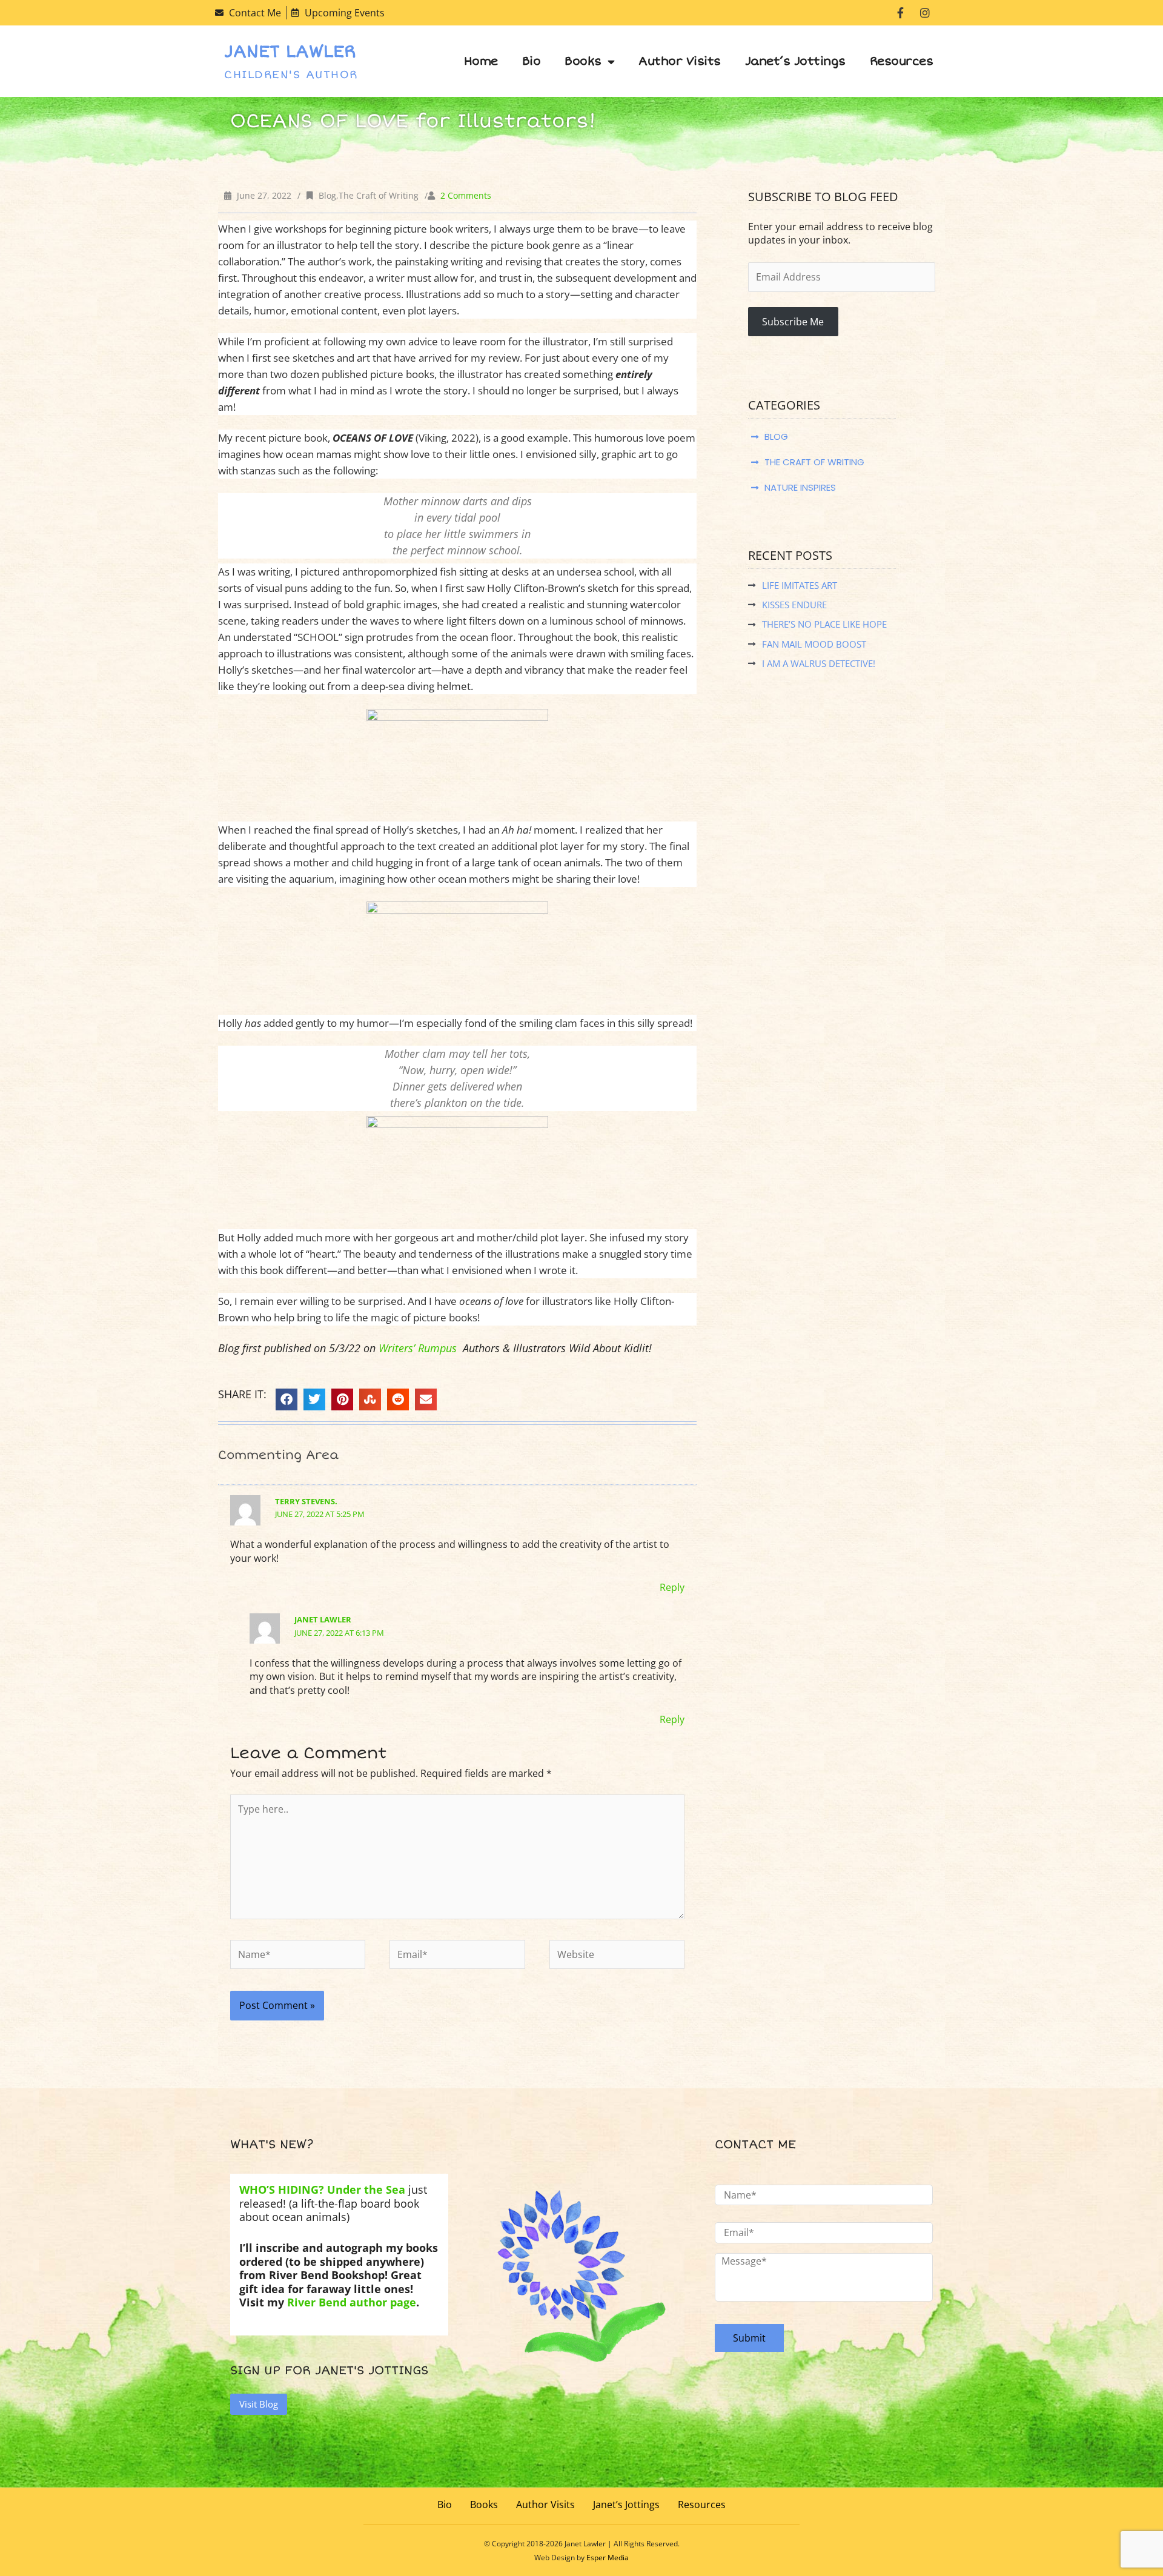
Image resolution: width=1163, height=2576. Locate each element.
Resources (902, 61)
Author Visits (680, 61)
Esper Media (608, 2558)
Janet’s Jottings (795, 61)
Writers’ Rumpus (418, 1348)
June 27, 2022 (264, 195)
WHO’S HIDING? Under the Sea (324, 2189)
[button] (287, 1399)
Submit (749, 2338)
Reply (672, 1587)
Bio (532, 61)
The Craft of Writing (379, 195)
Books (583, 61)
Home (481, 61)
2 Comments (466, 195)
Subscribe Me (793, 322)
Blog (327, 195)
